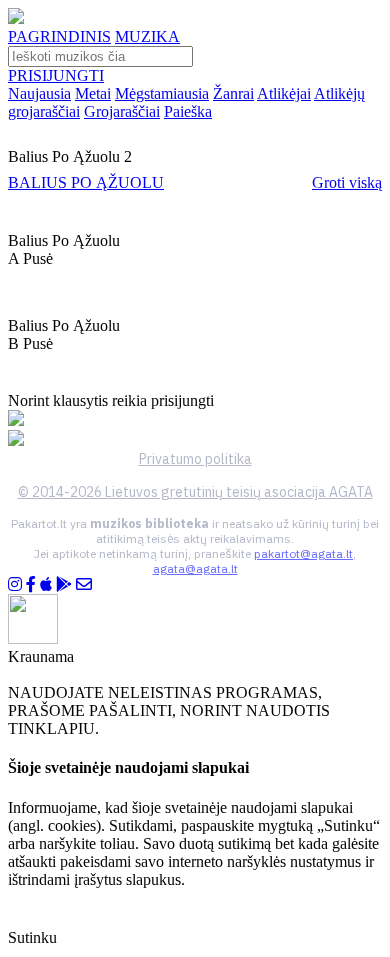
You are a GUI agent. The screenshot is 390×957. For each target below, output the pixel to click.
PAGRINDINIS (59, 36)
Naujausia (39, 93)
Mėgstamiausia (162, 93)
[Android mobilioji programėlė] (64, 584)
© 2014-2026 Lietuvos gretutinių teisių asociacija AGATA (195, 492)
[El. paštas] (84, 584)
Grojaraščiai (122, 111)
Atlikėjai (284, 93)
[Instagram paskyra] (15, 584)
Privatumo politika (195, 459)
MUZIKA (147, 36)
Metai (93, 93)
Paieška (188, 111)
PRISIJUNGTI (56, 75)
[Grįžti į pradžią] (16, 18)
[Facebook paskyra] (31, 584)
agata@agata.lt (195, 568)
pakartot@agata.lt (303, 553)
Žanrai (233, 93)
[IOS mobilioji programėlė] (46, 584)
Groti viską (347, 182)
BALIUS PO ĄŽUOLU (86, 182)
